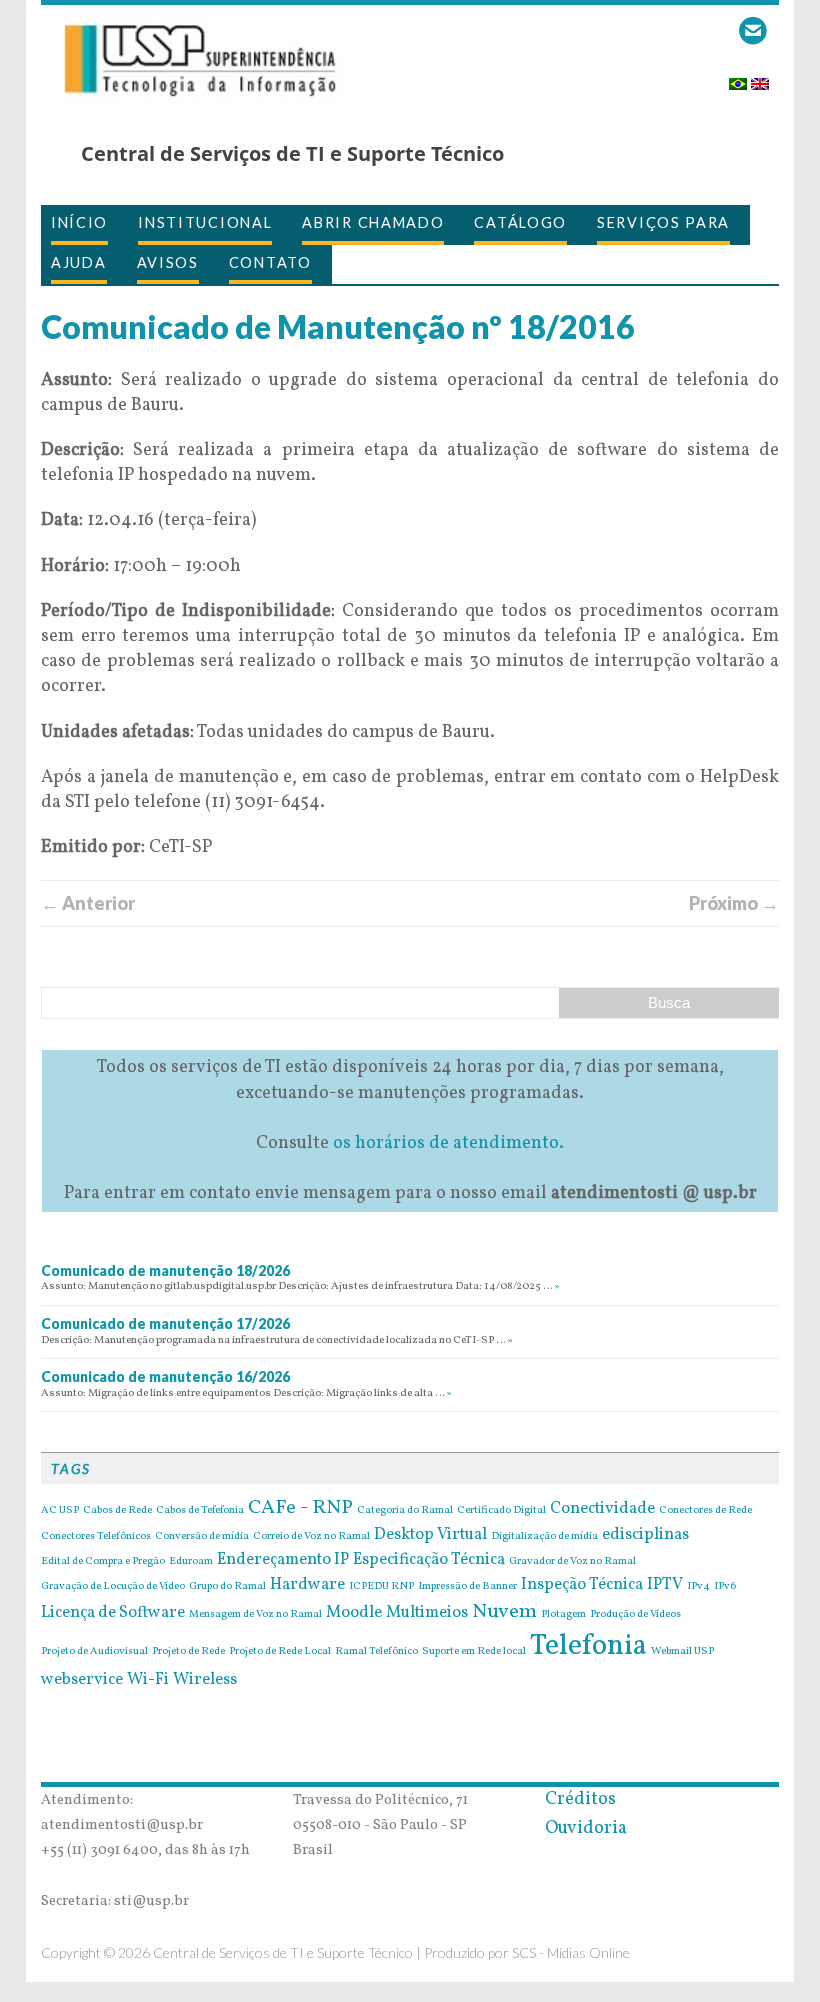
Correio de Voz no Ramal (311, 1537)
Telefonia (588, 1646)
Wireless (205, 1680)
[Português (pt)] (738, 77)
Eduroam (191, 1562)
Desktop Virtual (430, 1535)
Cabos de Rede (117, 1511)
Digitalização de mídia (544, 1537)
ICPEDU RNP (381, 1587)
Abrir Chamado (373, 222)
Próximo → (734, 903)
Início (79, 222)
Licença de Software (113, 1613)
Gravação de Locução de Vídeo (113, 1587)
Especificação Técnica (429, 1560)
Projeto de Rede (188, 1652)
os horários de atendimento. (448, 1143)
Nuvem (504, 1612)
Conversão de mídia (202, 1537)
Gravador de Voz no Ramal (572, 1562)
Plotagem (563, 1615)
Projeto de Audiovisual (94, 1652)
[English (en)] (760, 77)
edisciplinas (645, 1535)
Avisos (168, 262)
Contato (270, 262)
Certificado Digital (501, 1511)
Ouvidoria (586, 1828)
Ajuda (79, 262)
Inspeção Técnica (582, 1585)
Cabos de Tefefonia (200, 1511)
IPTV (665, 1585)
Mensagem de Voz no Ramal (255, 1615)
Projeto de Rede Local (280, 1652)
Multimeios (427, 1613)
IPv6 (725, 1587)
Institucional (205, 222)
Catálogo (520, 222)
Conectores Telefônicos (96, 1537)
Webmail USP (682, 1652)
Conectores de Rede (705, 1511)
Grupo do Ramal (227, 1587)
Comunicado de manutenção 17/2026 (165, 1323)
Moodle (354, 1613)
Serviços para (663, 222)
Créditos (580, 1799)
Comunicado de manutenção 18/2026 (165, 1270)
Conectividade (602, 1509)
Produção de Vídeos (635, 1615)
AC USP (60, 1511)
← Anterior (88, 903)
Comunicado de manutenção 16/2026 (165, 1376)
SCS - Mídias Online (571, 1952)
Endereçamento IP (283, 1560)
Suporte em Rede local (474, 1652)
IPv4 (698, 1587)
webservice (82, 1680)
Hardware (307, 1585)
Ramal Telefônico (376, 1652)
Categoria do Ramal (405, 1511)
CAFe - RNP (300, 1508)
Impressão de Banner (467, 1587)
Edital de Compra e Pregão (103, 1562)
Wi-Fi (148, 1680)
